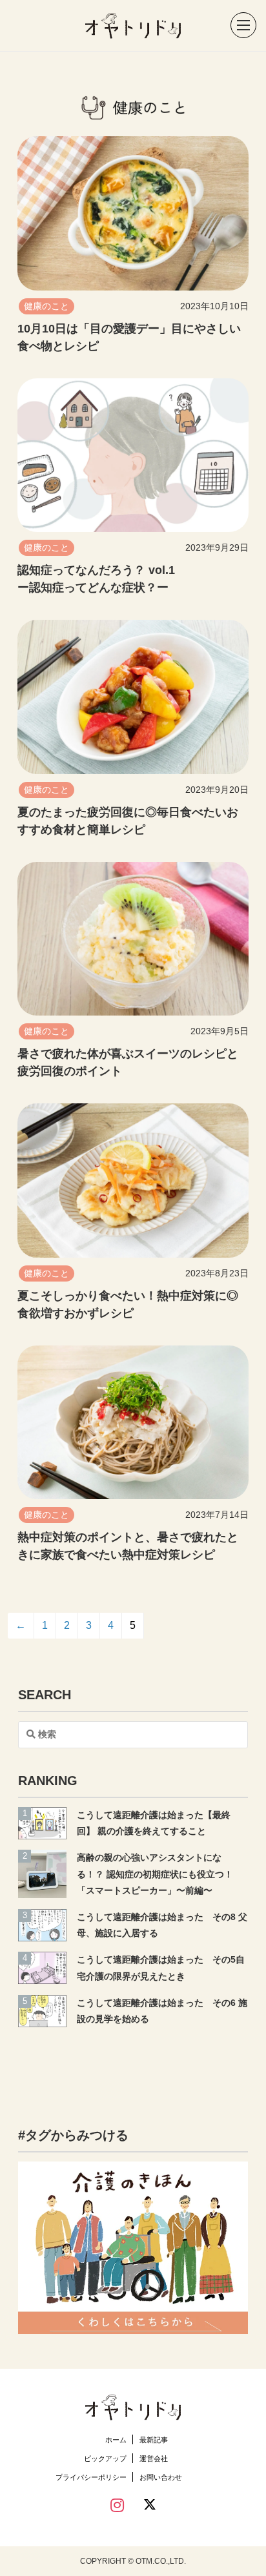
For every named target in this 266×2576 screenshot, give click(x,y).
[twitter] (150, 2507)
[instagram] (117, 2506)
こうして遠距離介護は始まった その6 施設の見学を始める (162, 2011)
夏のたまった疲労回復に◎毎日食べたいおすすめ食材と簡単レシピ (128, 821)
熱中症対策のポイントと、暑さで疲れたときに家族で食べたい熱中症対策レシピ (128, 1546)
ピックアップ (105, 2458)
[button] (237, 26)
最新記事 (154, 2440)
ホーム (116, 2440)
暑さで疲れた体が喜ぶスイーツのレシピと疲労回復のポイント (128, 1062)
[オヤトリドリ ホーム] (133, 26)
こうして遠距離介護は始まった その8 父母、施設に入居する (162, 1925)
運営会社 (154, 2458)
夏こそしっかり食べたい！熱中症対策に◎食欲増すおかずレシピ (128, 1304)
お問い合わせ (161, 2477)
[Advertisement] (133, 2070)
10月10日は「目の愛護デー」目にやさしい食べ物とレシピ (129, 337)
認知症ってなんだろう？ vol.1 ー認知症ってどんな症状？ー (96, 579)
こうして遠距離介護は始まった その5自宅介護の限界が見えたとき (161, 1968)
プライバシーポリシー (91, 2477)
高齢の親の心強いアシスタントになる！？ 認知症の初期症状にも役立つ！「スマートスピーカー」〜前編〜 (155, 1874)
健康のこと (46, 306)
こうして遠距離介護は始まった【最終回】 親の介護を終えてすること (154, 1823)
